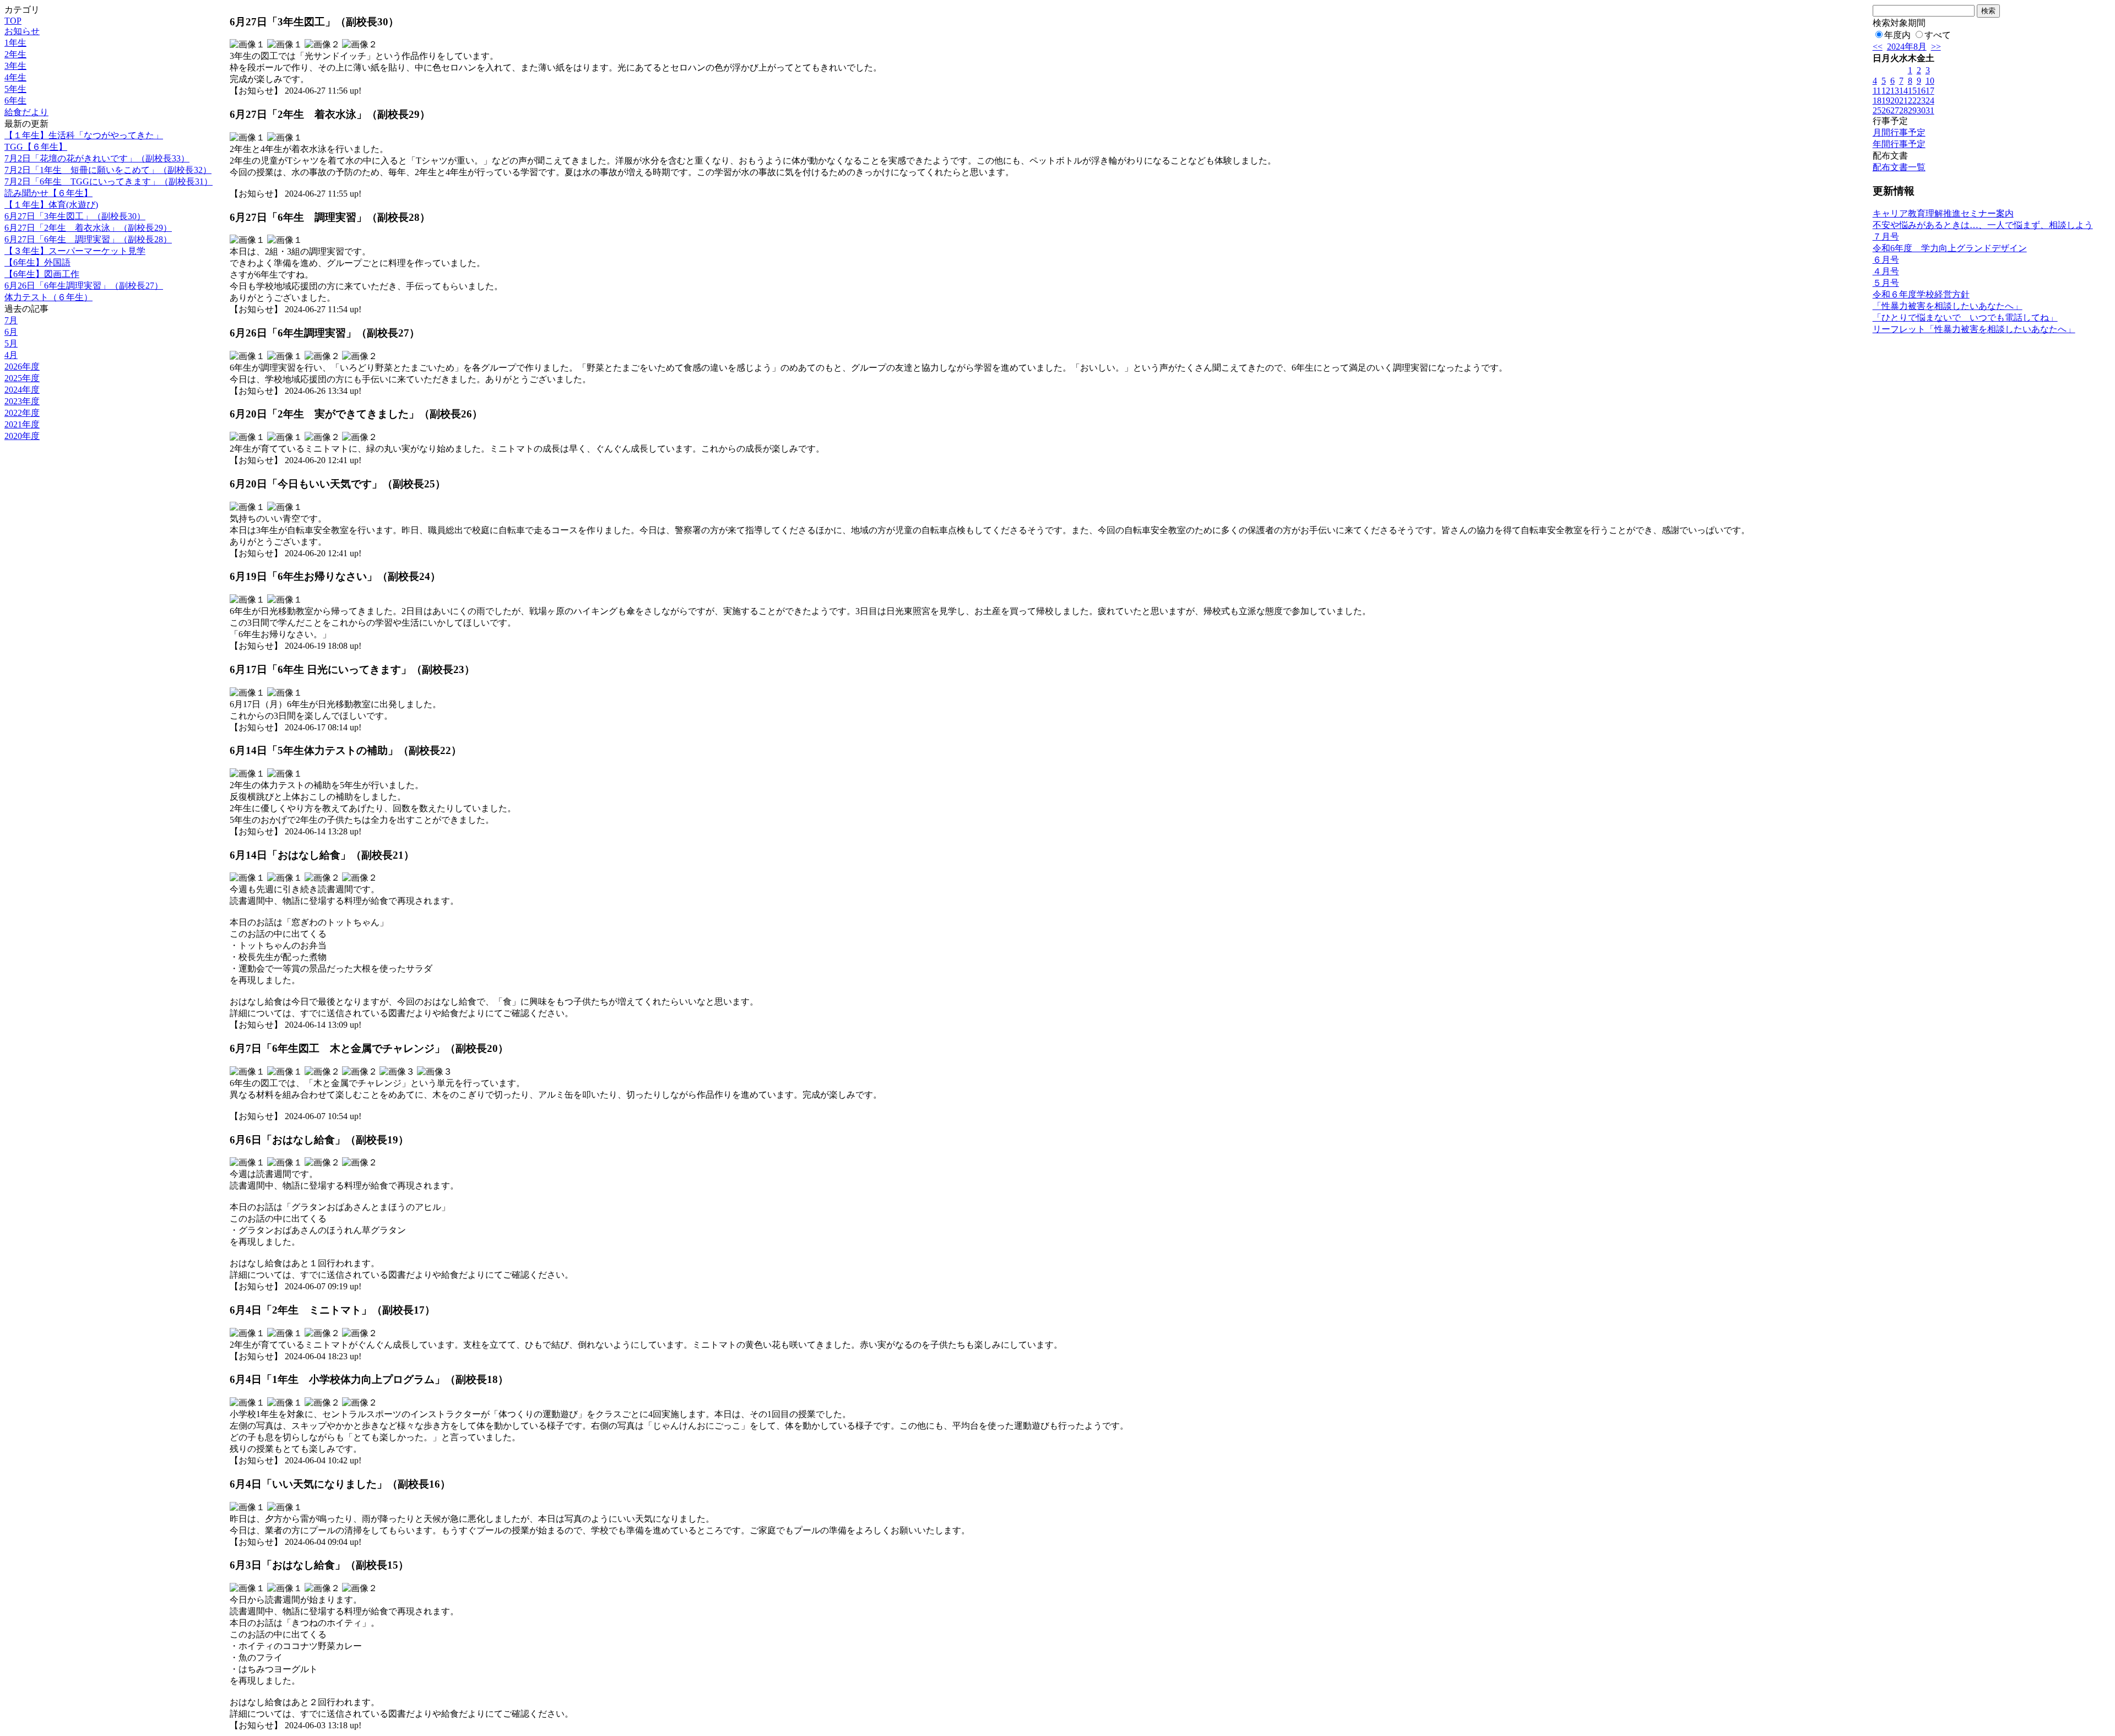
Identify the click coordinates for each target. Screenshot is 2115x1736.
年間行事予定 (1899, 144)
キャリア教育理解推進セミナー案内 (1943, 213)
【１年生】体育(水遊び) (51, 205)
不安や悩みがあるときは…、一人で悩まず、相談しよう (1983, 225)
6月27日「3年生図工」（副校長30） (75, 216)
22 (1912, 101)
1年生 (15, 43)
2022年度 (22, 413)
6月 (11, 332)
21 (1903, 101)
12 (1886, 91)
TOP (13, 21)
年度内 (1897, 35)
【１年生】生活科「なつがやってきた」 (84, 135)
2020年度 (22, 436)
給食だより (26, 112)
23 (1921, 101)
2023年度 (22, 401)
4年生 (15, 77)
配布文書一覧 (1899, 167)
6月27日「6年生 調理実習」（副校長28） (88, 239)
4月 (11, 355)
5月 (11, 343)
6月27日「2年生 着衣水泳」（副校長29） (88, 228)
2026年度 (22, 367)
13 (1895, 91)
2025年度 (22, 378)
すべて (1938, 35)
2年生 (15, 54)
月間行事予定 (1899, 132)
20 (1895, 101)
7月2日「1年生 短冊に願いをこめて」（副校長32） (108, 170)
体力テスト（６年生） (48, 297)
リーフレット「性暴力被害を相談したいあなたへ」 (1974, 329)
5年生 (15, 89)
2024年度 (22, 390)
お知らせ (22, 31)
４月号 (1886, 271)
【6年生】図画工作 (42, 274)
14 (1903, 91)
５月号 (1886, 283)
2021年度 (22, 424)
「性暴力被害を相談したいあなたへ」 (1948, 306)
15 (1912, 91)
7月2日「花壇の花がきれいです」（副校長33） (97, 158)
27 (1895, 110)
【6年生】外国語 (37, 262)
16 (1921, 91)
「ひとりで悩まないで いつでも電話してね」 (1965, 318)
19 (1886, 101)
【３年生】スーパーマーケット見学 (75, 251)
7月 (11, 320)
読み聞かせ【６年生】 (48, 193)
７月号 (1886, 237)
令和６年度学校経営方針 (1921, 294)
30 (1921, 110)
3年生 (15, 66)
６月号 (1886, 260)
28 (1903, 110)
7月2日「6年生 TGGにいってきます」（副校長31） (109, 181)
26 (1886, 110)
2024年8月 (1907, 47)
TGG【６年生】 (36, 147)
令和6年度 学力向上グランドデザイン (1950, 248)
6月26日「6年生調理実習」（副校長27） (84, 286)
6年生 (15, 101)
